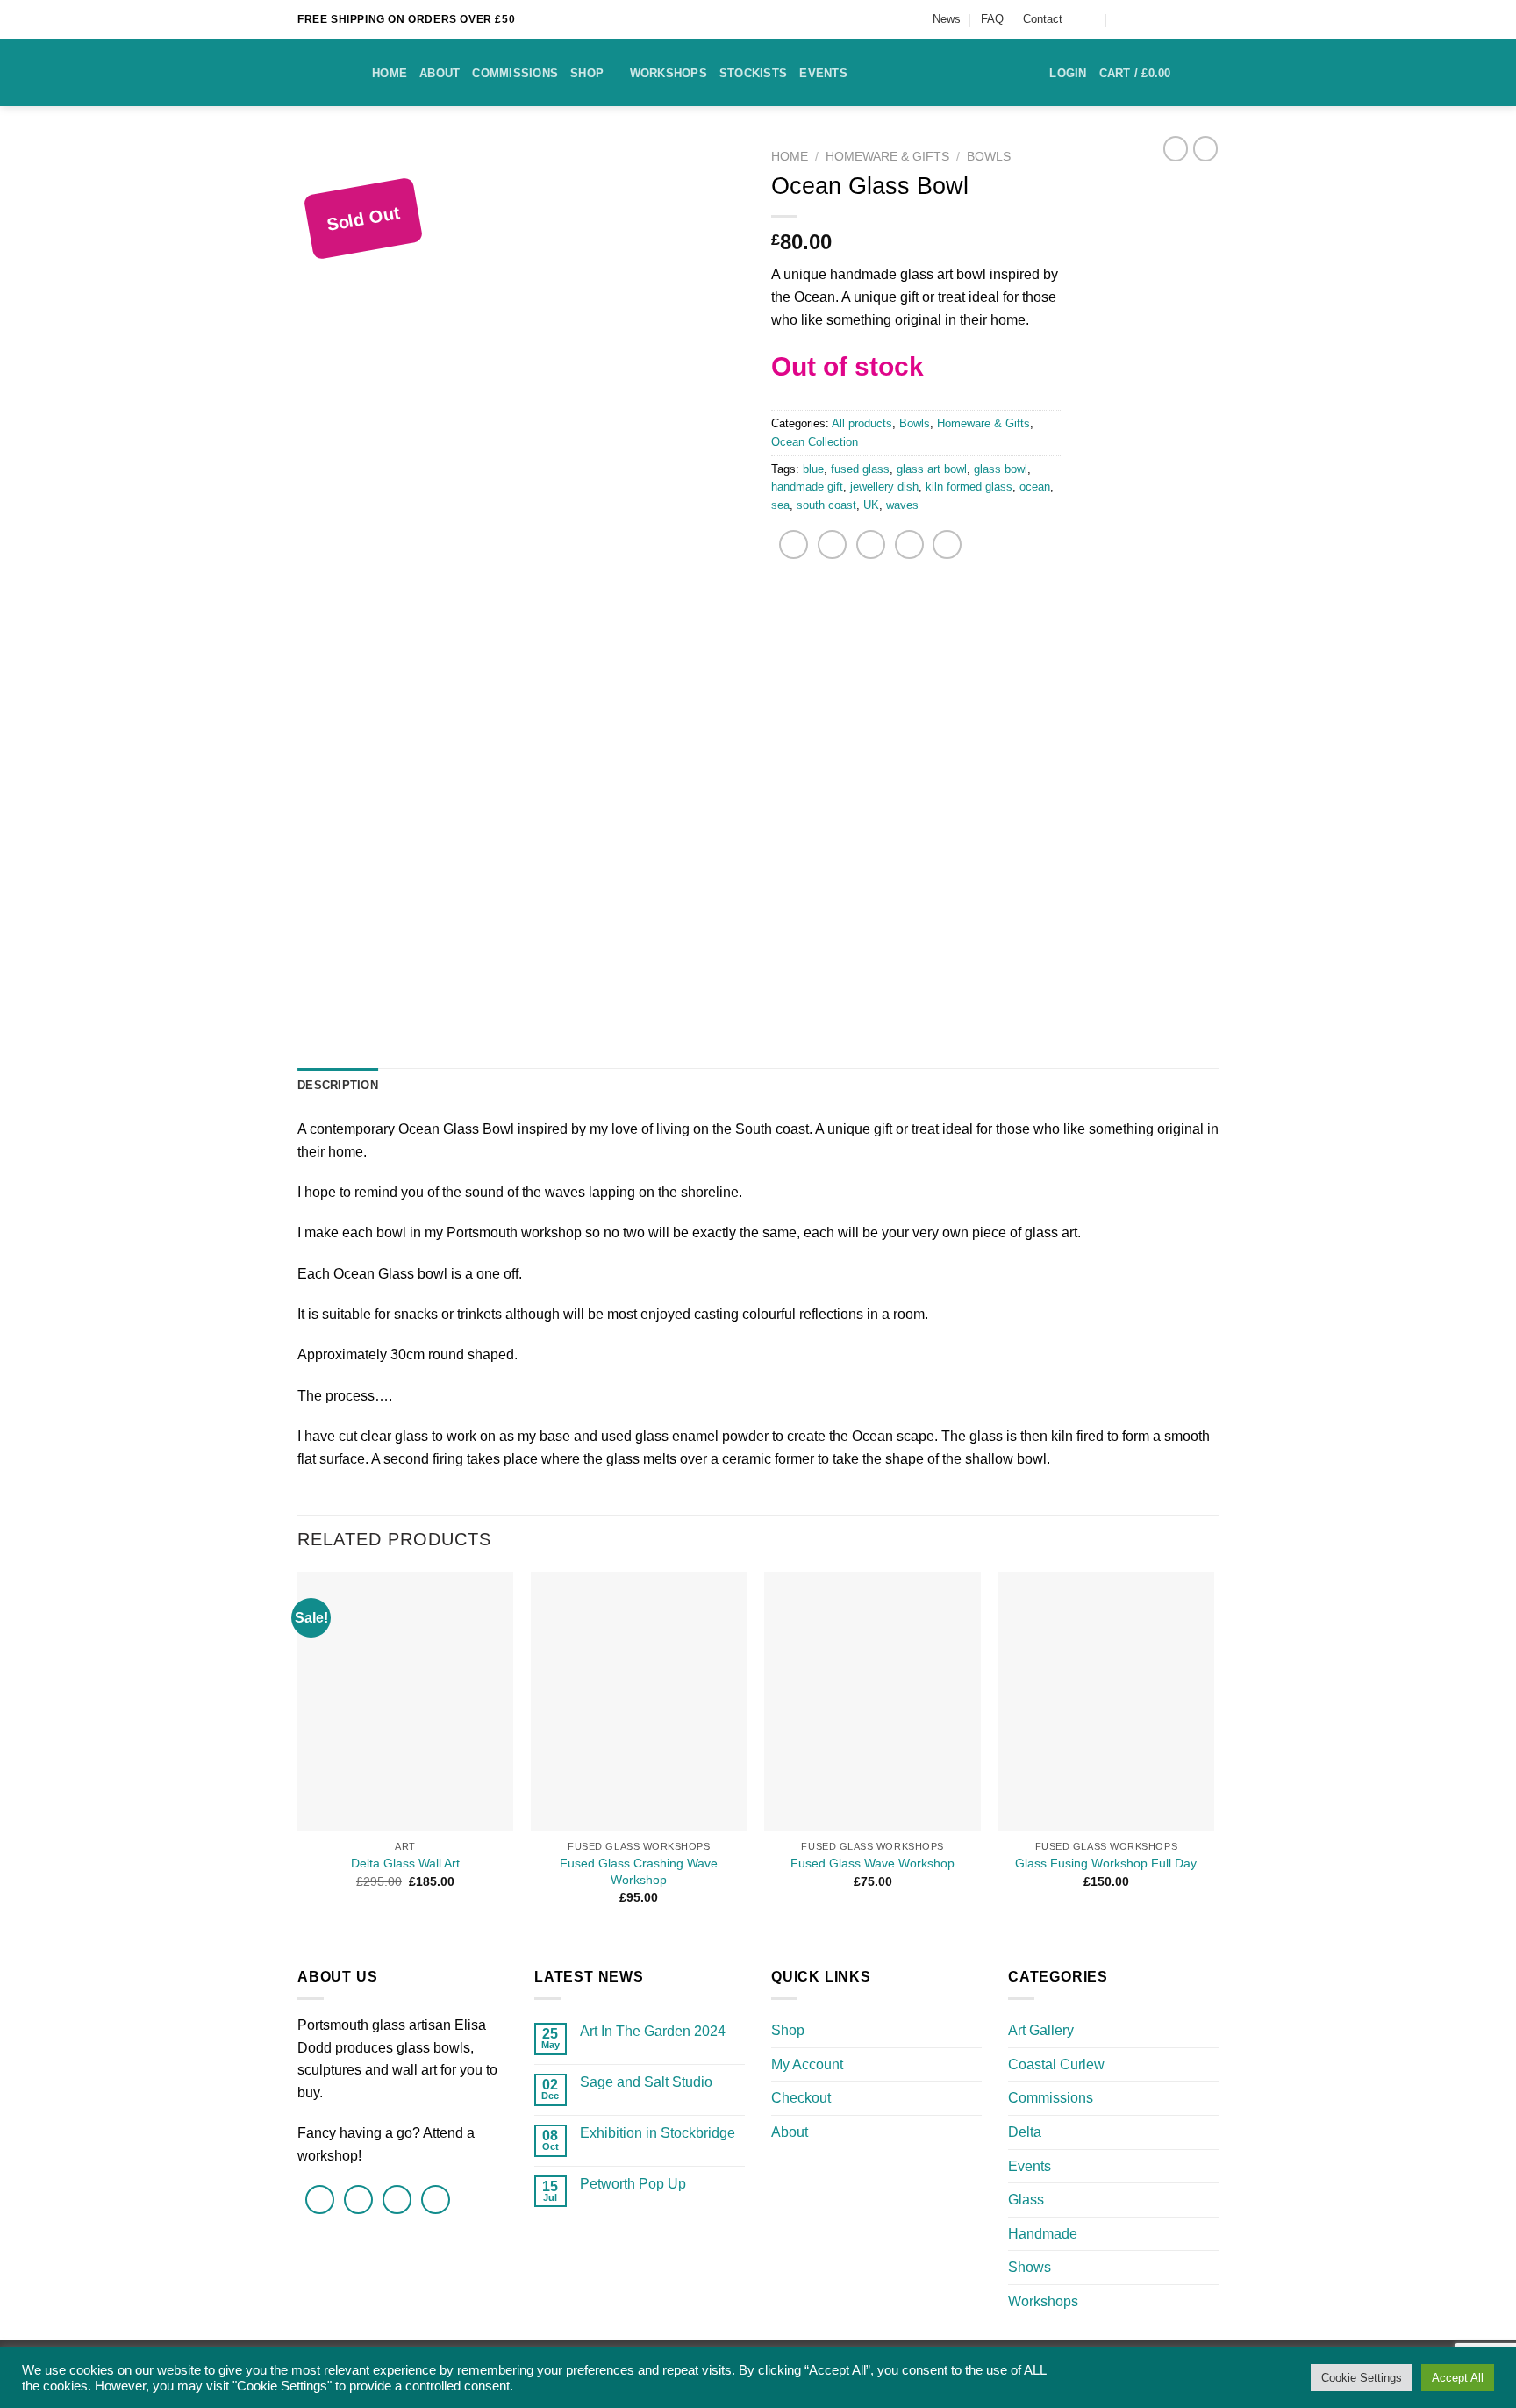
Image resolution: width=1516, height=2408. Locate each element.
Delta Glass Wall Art (405, 1863)
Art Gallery (1041, 2030)
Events (823, 73)
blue (813, 469)
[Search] (1212, 73)
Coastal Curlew (1056, 2064)
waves (902, 505)
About (440, 73)
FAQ (992, 19)
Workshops (669, 73)
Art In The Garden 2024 (653, 2031)
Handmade (1043, 2234)
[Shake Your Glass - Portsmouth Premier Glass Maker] (322, 73)
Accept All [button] (1458, 2378)
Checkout (801, 2098)
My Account (807, 2064)
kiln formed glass (969, 487)
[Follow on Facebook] (1189, 19)
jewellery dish (884, 487)
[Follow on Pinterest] (436, 2200)
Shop (587, 73)
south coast (826, 505)
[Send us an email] (397, 2200)
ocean (1035, 487)
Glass (1026, 2200)
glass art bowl (932, 469)
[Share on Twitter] (832, 545)
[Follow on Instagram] (1210, 19)
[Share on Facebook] (794, 545)
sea (780, 505)
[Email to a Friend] (871, 545)
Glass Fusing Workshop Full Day (1106, 1863)
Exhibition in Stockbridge (658, 2133)
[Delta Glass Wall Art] (406, 1702)
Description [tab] (338, 1085)
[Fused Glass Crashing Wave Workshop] (639, 1702)
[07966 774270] (1159, 20)
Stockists (753, 73)
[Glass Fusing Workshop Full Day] (1107, 1702)
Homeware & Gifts (887, 157)
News (947, 19)
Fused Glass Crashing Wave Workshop (639, 1871)
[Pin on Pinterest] (909, 545)
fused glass (860, 469)
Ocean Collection (815, 442)
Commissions (515, 73)
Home (390, 73)
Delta (1025, 2132)
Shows (1030, 2267)
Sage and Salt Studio (646, 2082)
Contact (1043, 19)
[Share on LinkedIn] (947, 545)
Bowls (989, 157)
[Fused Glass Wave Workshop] (872, 1702)
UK (871, 505)
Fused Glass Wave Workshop (872, 1863)
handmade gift (807, 487)
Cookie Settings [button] (1362, 2378)
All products (862, 423)
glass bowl (1001, 469)
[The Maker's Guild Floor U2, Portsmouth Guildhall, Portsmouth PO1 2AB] (1089, 20)
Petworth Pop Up (633, 2184)
